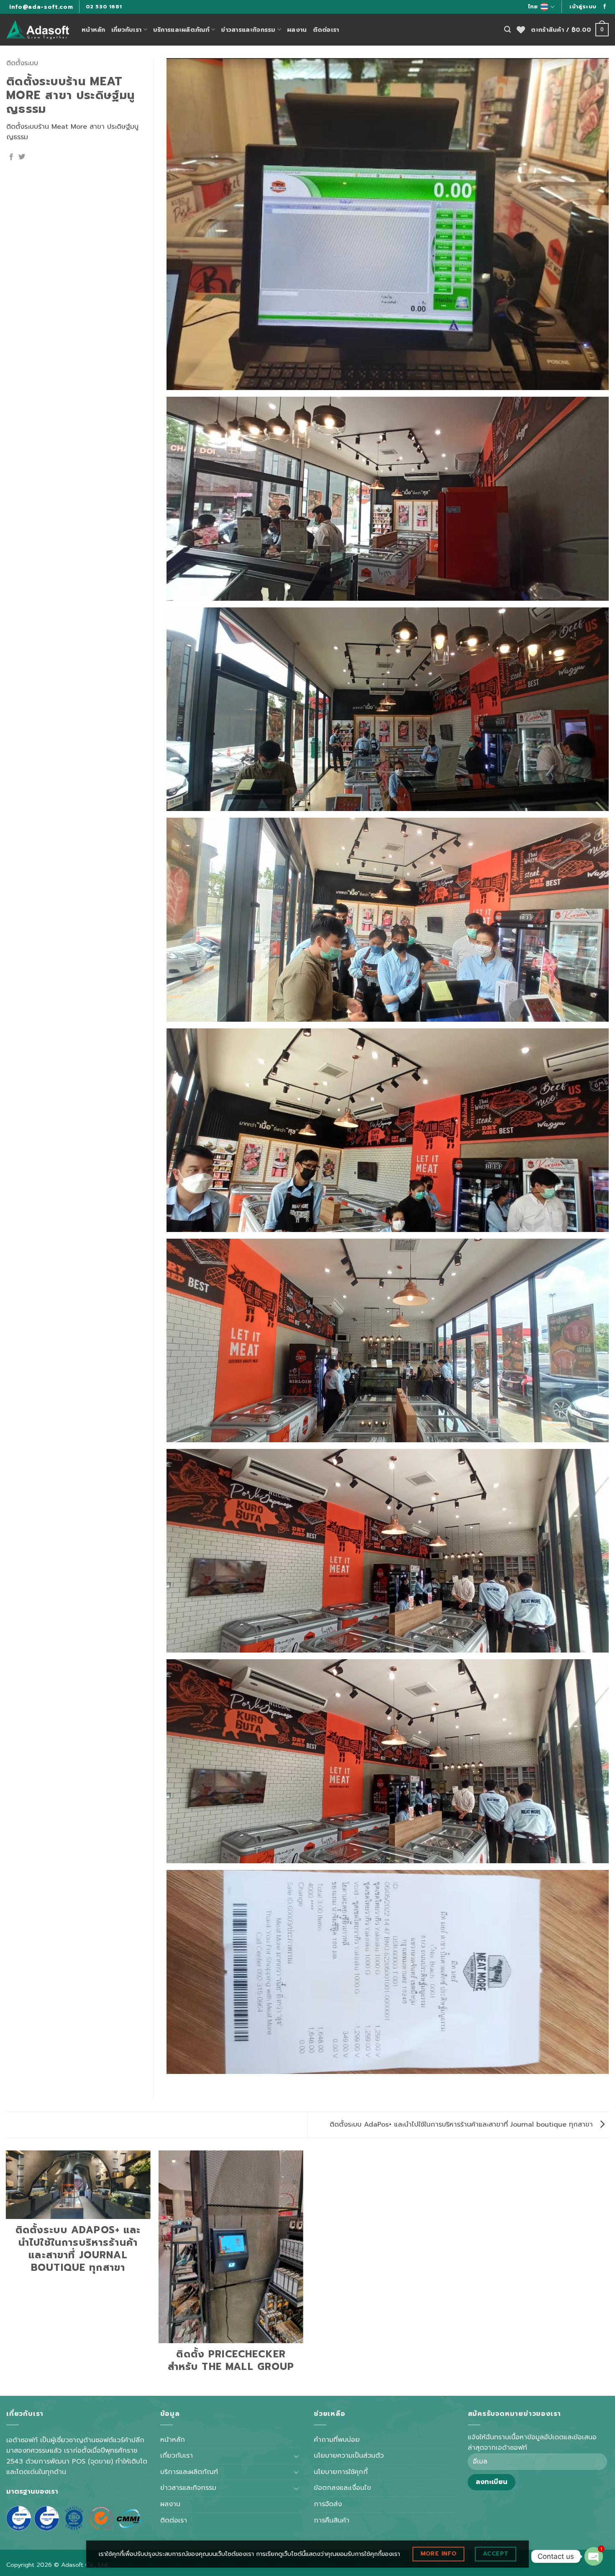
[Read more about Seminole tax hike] (605, 7)
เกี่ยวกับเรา (127, 30)
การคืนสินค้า (332, 2520)
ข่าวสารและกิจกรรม (248, 30)
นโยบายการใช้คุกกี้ (341, 2472)
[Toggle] (296, 2456)
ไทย (533, 6)
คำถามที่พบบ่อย (337, 2440)
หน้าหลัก (94, 30)
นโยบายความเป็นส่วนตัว (349, 2456)
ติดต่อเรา (326, 30)
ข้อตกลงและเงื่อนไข (342, 2488)
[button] (583, 7)
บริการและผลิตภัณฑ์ (181, 30)
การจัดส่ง (328, 2504)
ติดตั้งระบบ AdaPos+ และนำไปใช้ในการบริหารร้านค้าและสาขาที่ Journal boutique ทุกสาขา (463, 2125)
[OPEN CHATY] (594, 2556)
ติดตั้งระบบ (22, 63)
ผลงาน (297, 30)
